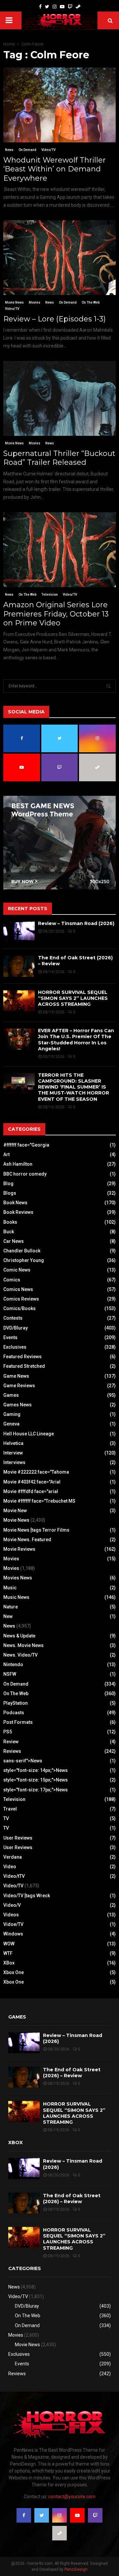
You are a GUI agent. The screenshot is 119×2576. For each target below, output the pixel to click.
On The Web (91, 302)
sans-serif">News (23, 1761)
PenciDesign (76, 2569)
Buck (9, 1232)
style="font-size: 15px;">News (36, 1780)
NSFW (10, 1674)
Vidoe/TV (13, 1924)
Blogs (10, 1193)
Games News (18, 1405)
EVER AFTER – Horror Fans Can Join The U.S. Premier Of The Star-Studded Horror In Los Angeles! (76, 1040)
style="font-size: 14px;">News (36, 1770)
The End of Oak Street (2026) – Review (72, 2073)
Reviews (12, 1751)
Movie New (15, 1511)
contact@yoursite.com (72, 2497)
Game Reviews (19, 1386)
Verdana (13, 1857)
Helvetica (13, 1443)
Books (10, 1222)
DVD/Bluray (16, 1328)
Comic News (17, 1270)
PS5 (8, 1732)
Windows (13, 1934)
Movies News (18, 1578)
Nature (11, 1607)
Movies (35, 302)
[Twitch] (70, 7)
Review (11, 1742)
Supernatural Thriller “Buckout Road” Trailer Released (59, 458)
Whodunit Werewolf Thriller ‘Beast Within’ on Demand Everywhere (55, 169)
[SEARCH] (109, 686)
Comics (12, 1280)
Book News (15, 1203)
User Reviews (18, 1838)
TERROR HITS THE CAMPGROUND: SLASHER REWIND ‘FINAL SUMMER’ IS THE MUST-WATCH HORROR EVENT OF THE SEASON (74, 1087)
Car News (14, 1241)
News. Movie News (23, 1645)
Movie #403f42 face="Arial (32, 1482)
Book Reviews (18, 1212)
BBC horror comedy (25, 1174)
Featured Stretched (24, 1366)
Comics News (18, 1289)
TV (6, 1818)
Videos (11, 1915)
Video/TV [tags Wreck (27, 1896)
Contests (13, 1318)
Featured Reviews (22, 1357)
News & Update (19, 1636)
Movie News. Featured (27, 1540)
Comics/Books (20, 1308)
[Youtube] (62, 7)
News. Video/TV (20, 1655)
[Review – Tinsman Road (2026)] (19, 932)
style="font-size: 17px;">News (36, 1790)
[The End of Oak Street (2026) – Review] (19, 966)
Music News (16, 1597)
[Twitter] (47, 7)
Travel (10, 1809)
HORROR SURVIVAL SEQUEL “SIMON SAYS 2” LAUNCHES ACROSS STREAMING (73, 998)
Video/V (12, 1905)
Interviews (14, 1462)
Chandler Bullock (22, 1251)
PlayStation (16, 1703)
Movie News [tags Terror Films (36, 1530)
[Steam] (78, 7)
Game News (16, 1376)
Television (50, 595)
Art (6, 1154)
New (8, 1616)
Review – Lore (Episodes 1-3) (55, 319)
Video (10, 1867)
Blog (8, 1183)
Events (10, 1337)
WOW (9, 1944)
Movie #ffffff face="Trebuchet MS (39, 1501)
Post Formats (18, 1722)
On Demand (27, 150)
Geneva (11, 1424)
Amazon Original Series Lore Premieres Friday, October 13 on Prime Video (56, 614)
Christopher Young (24, 1260)
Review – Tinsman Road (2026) (76, 923)
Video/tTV (14, 1876)
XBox (9, 1963)
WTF (8, 1953)
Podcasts (14, 1713)
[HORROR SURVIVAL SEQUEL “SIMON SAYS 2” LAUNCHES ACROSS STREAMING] (19, 1001)
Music (10, 1588)
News (9, 150)
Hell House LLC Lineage (29, 1434)
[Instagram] (55, 7)
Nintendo (13, 1664)
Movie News (14, 302)
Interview (13, 1453)
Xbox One (14, 1972)
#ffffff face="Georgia (26, 1145)
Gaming (12, 1414)
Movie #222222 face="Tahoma (36, 1472)
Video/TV (48, 150)
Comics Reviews (21, 1299)
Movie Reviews (19, 1549)
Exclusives (15, 1347)
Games (11, 1395)
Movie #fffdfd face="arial (31, 1491)
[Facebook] (40, 7)
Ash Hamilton (18, 1164)
